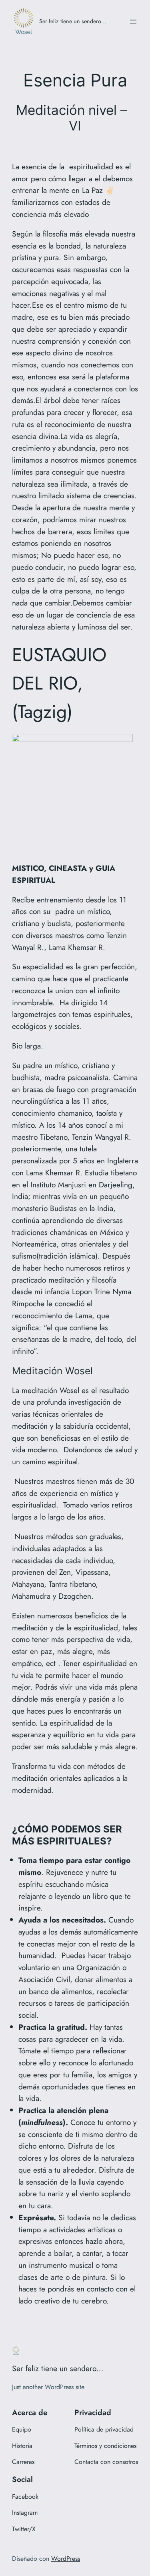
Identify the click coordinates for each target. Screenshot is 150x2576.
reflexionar (110, 2051)
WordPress (66, 2559)
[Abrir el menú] (133, 22)
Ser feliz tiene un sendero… (73, 21)
